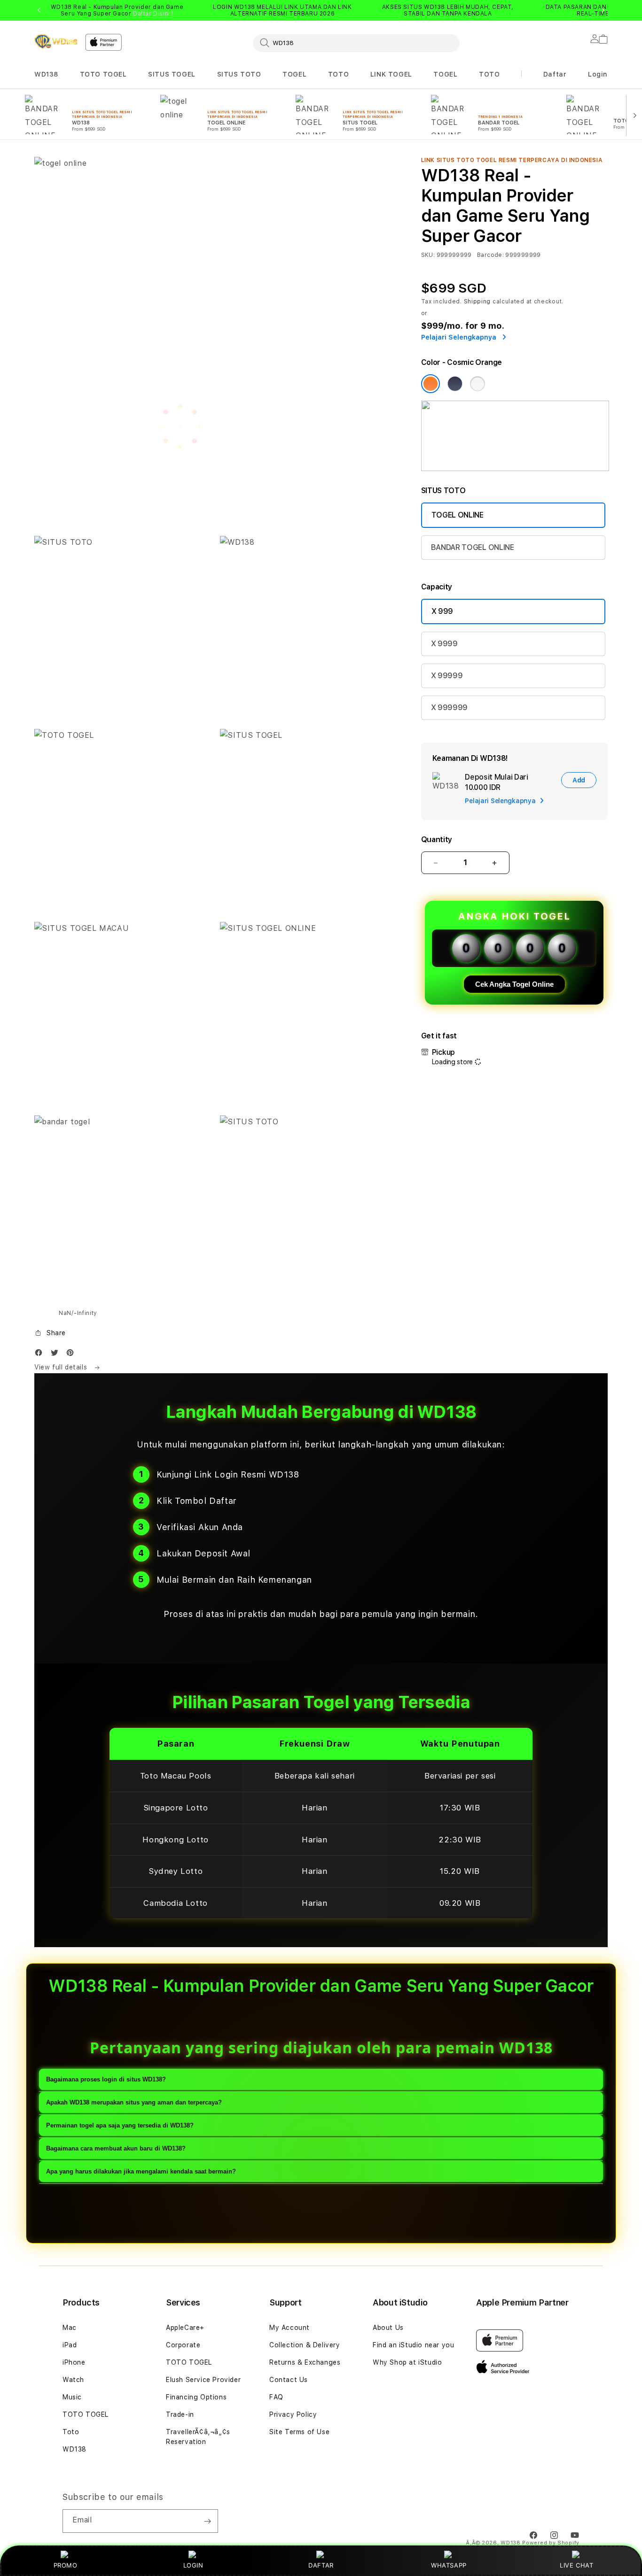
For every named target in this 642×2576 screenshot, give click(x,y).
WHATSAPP (449, 2565)
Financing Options (196, 2397)
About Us (388, 2328)
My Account (290, 2328)
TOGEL (294, 74)
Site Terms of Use (299, 2432)
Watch (73, 2380)
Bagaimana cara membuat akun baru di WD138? (116, 2149)
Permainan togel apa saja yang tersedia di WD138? (120, 2126)
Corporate (183, 2345)
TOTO (338, 74)
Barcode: (490, 255)
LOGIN (193, 2565)
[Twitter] (57, 1355)
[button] (46, 74)
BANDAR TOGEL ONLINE (473, 547)
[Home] (56, 41)
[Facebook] (41, 1355)
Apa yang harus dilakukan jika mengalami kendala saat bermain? (141, 2172)
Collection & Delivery (305, 2345)
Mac (70, 2328)
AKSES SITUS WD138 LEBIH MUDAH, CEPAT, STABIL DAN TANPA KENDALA (448, 10)
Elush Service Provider (203, 2380)
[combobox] (356, 43)
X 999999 (449, 708)
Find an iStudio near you (413, 2345)
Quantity (437, 839)
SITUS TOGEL (172, 74)
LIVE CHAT (576, 2565)
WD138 (46, 74)
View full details (62, 1367)
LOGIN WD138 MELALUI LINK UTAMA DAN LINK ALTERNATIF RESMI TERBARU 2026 (282, 10)
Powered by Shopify (551, 2543)
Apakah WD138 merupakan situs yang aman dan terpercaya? (134, 2103)
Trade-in (180, 2414)
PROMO (66, 2565)
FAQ (276, 2397)
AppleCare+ (185, 2328)
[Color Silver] (478, 384)
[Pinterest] (72, 1355)
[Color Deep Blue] (455, 384)
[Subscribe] (207, 2521)
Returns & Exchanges (305, 2362)
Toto (71, 2432)
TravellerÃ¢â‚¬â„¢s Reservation (198, 2437)
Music (72, 2397)
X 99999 (447, 676)
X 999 (442, 611)
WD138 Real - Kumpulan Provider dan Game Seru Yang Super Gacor (117, 10)
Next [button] (603, 10)
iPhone (74, 2362)
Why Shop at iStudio (407, 2362)
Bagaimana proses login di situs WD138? (106, 2080)
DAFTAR (321, 2565)
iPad (70, 2345)
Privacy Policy (293, 2414)
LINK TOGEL (391, 74)
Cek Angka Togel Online (514, 984)
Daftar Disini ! (153, 14)
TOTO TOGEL (103, 74)
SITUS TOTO (239, 74)
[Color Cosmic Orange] (431, 384)
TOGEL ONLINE (458, 515)
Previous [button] (39, 10)
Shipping (478, 302)
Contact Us (289, 2380)
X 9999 (444, 644)
